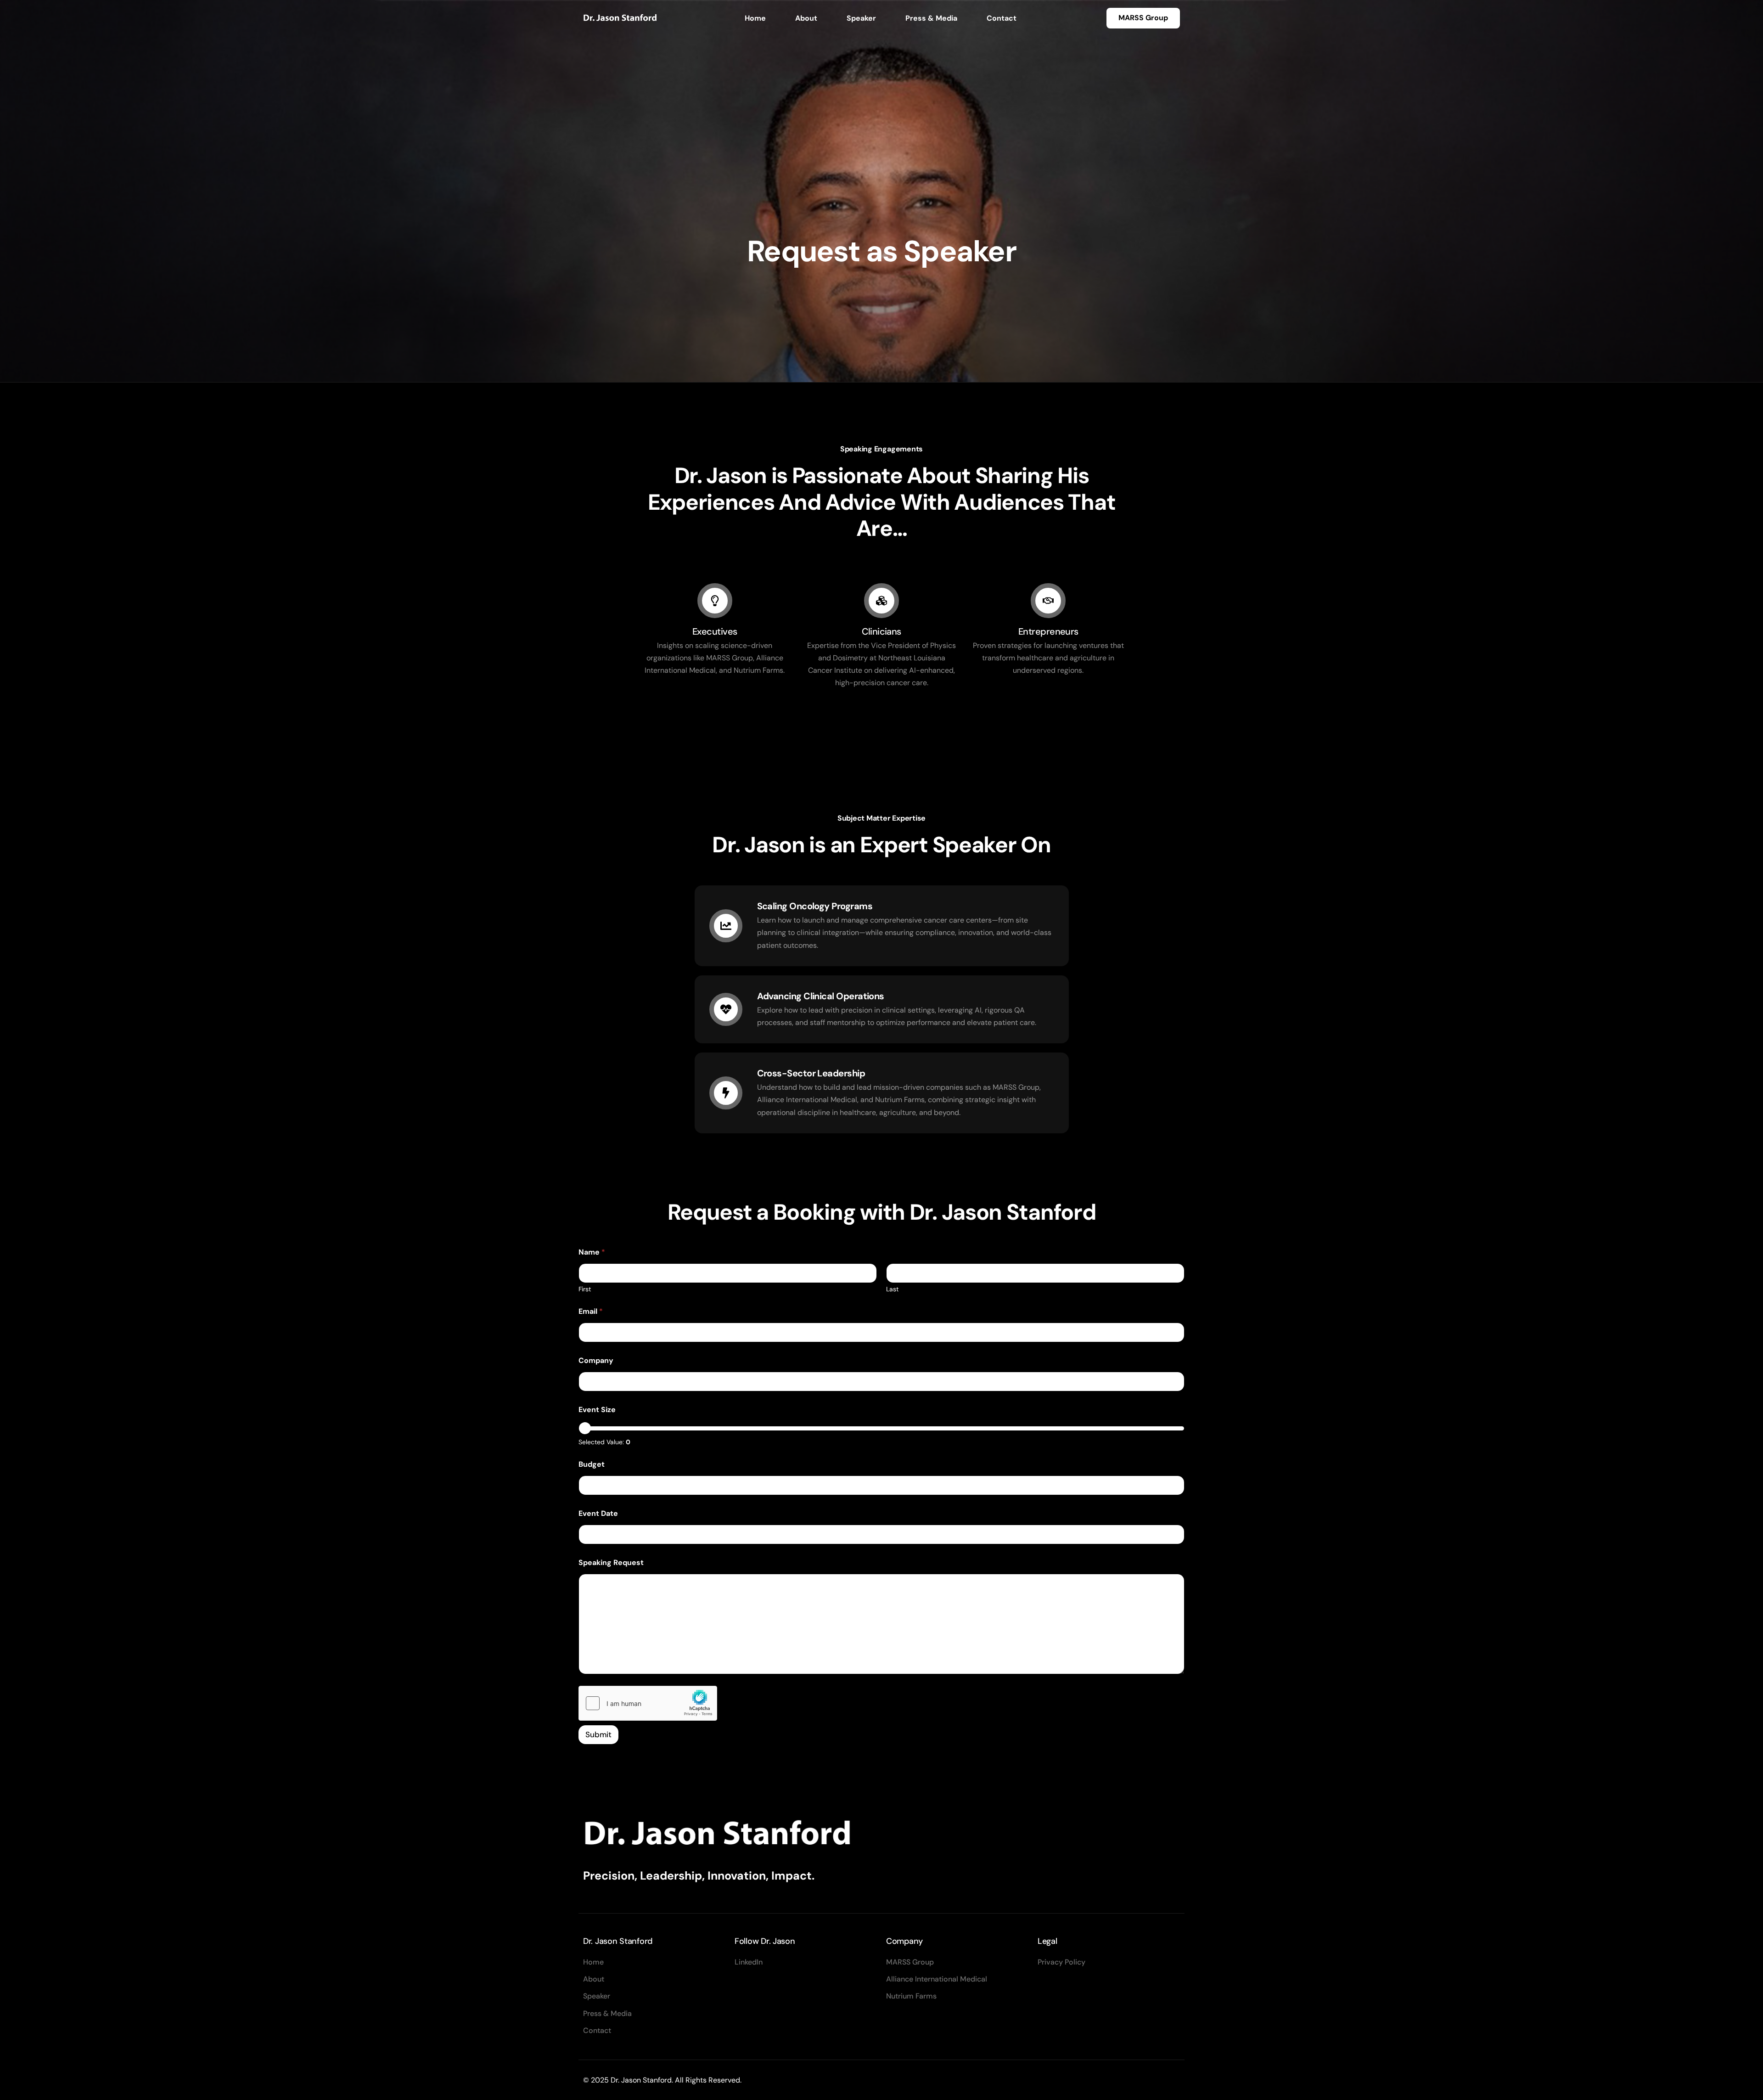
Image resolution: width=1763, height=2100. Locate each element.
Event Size (597, 1410)
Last (892, 1289)
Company (596, 1360)
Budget (592, 1464)
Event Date (598, 1513)
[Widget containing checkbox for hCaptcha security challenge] (648, 1703)
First (585, 1289)
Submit (598, 1734)
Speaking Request (611, 1562)
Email (591, 1311)
